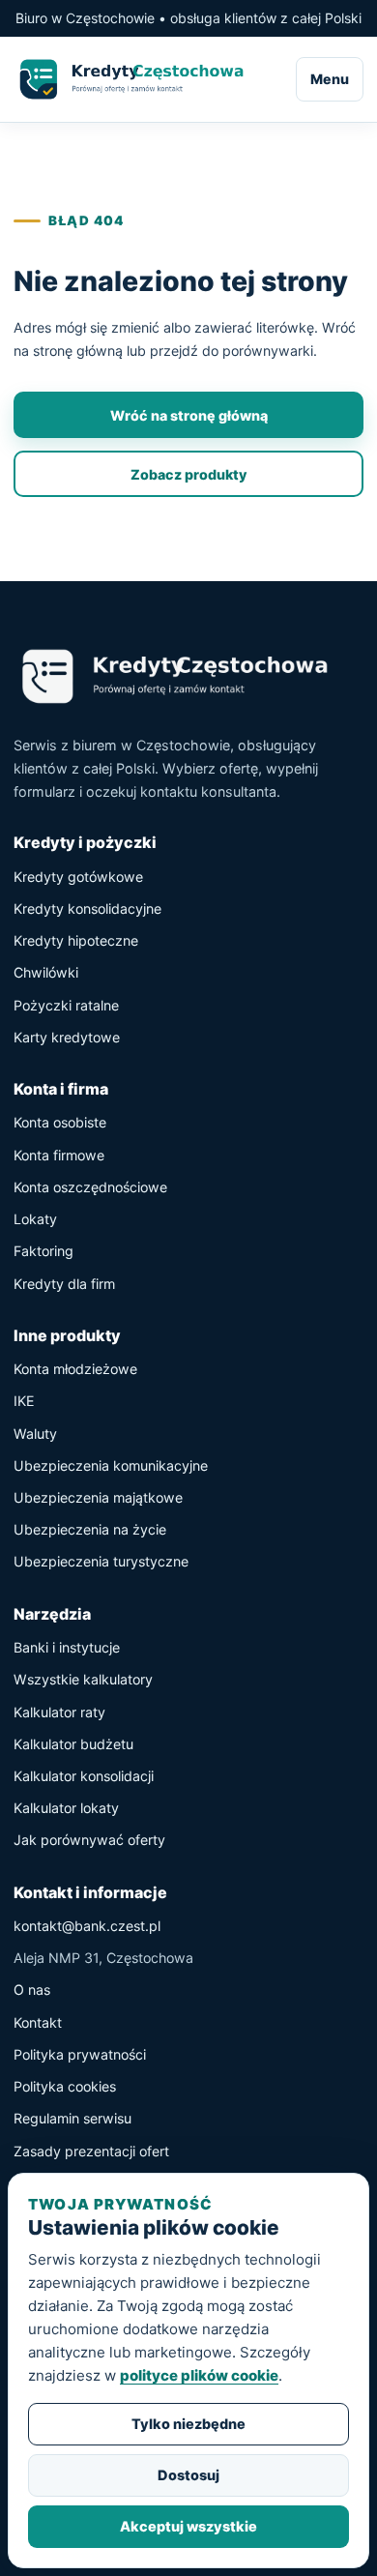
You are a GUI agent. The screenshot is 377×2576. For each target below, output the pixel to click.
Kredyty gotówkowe (78, 877)
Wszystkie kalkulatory (83, 1679)
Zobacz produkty (188, 474)
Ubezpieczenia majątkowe (98, 1497)
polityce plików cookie (199, 2375)
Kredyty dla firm (64, 1284)
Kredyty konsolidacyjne (87, 908)
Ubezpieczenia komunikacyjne (111, 1465)
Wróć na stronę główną (189, 415)
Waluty (35, 1434)
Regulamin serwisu (72, 2118)
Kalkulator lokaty (66, 1808)
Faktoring (43, 1251)
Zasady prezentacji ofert (91, 2151)
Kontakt (38, 2022)
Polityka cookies (65, 2086)
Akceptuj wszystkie (188, 2526)
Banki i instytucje (67, 1647)
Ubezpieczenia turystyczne (101, 1561)
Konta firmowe (59, 1155)
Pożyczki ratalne (66, 1005)
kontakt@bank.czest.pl (87, 1926)
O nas (32, 1990)
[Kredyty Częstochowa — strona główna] (142, 79)
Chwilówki (46, 972)
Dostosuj (188, 2475)
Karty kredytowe (67, 1037)
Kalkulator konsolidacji (84, 1776)
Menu (330, 79)
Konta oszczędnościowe (90, 1187)
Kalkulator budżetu (73, 1744)
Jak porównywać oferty (89, 1840)
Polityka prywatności (80, 2054)
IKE (24, 1401)
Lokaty (35, 1219)
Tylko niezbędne (188, 2424)
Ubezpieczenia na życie (90, 1529)
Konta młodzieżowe (75, 1369)
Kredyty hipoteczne (76, 940)
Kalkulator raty (59, 1712)
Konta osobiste (60, 1122)
